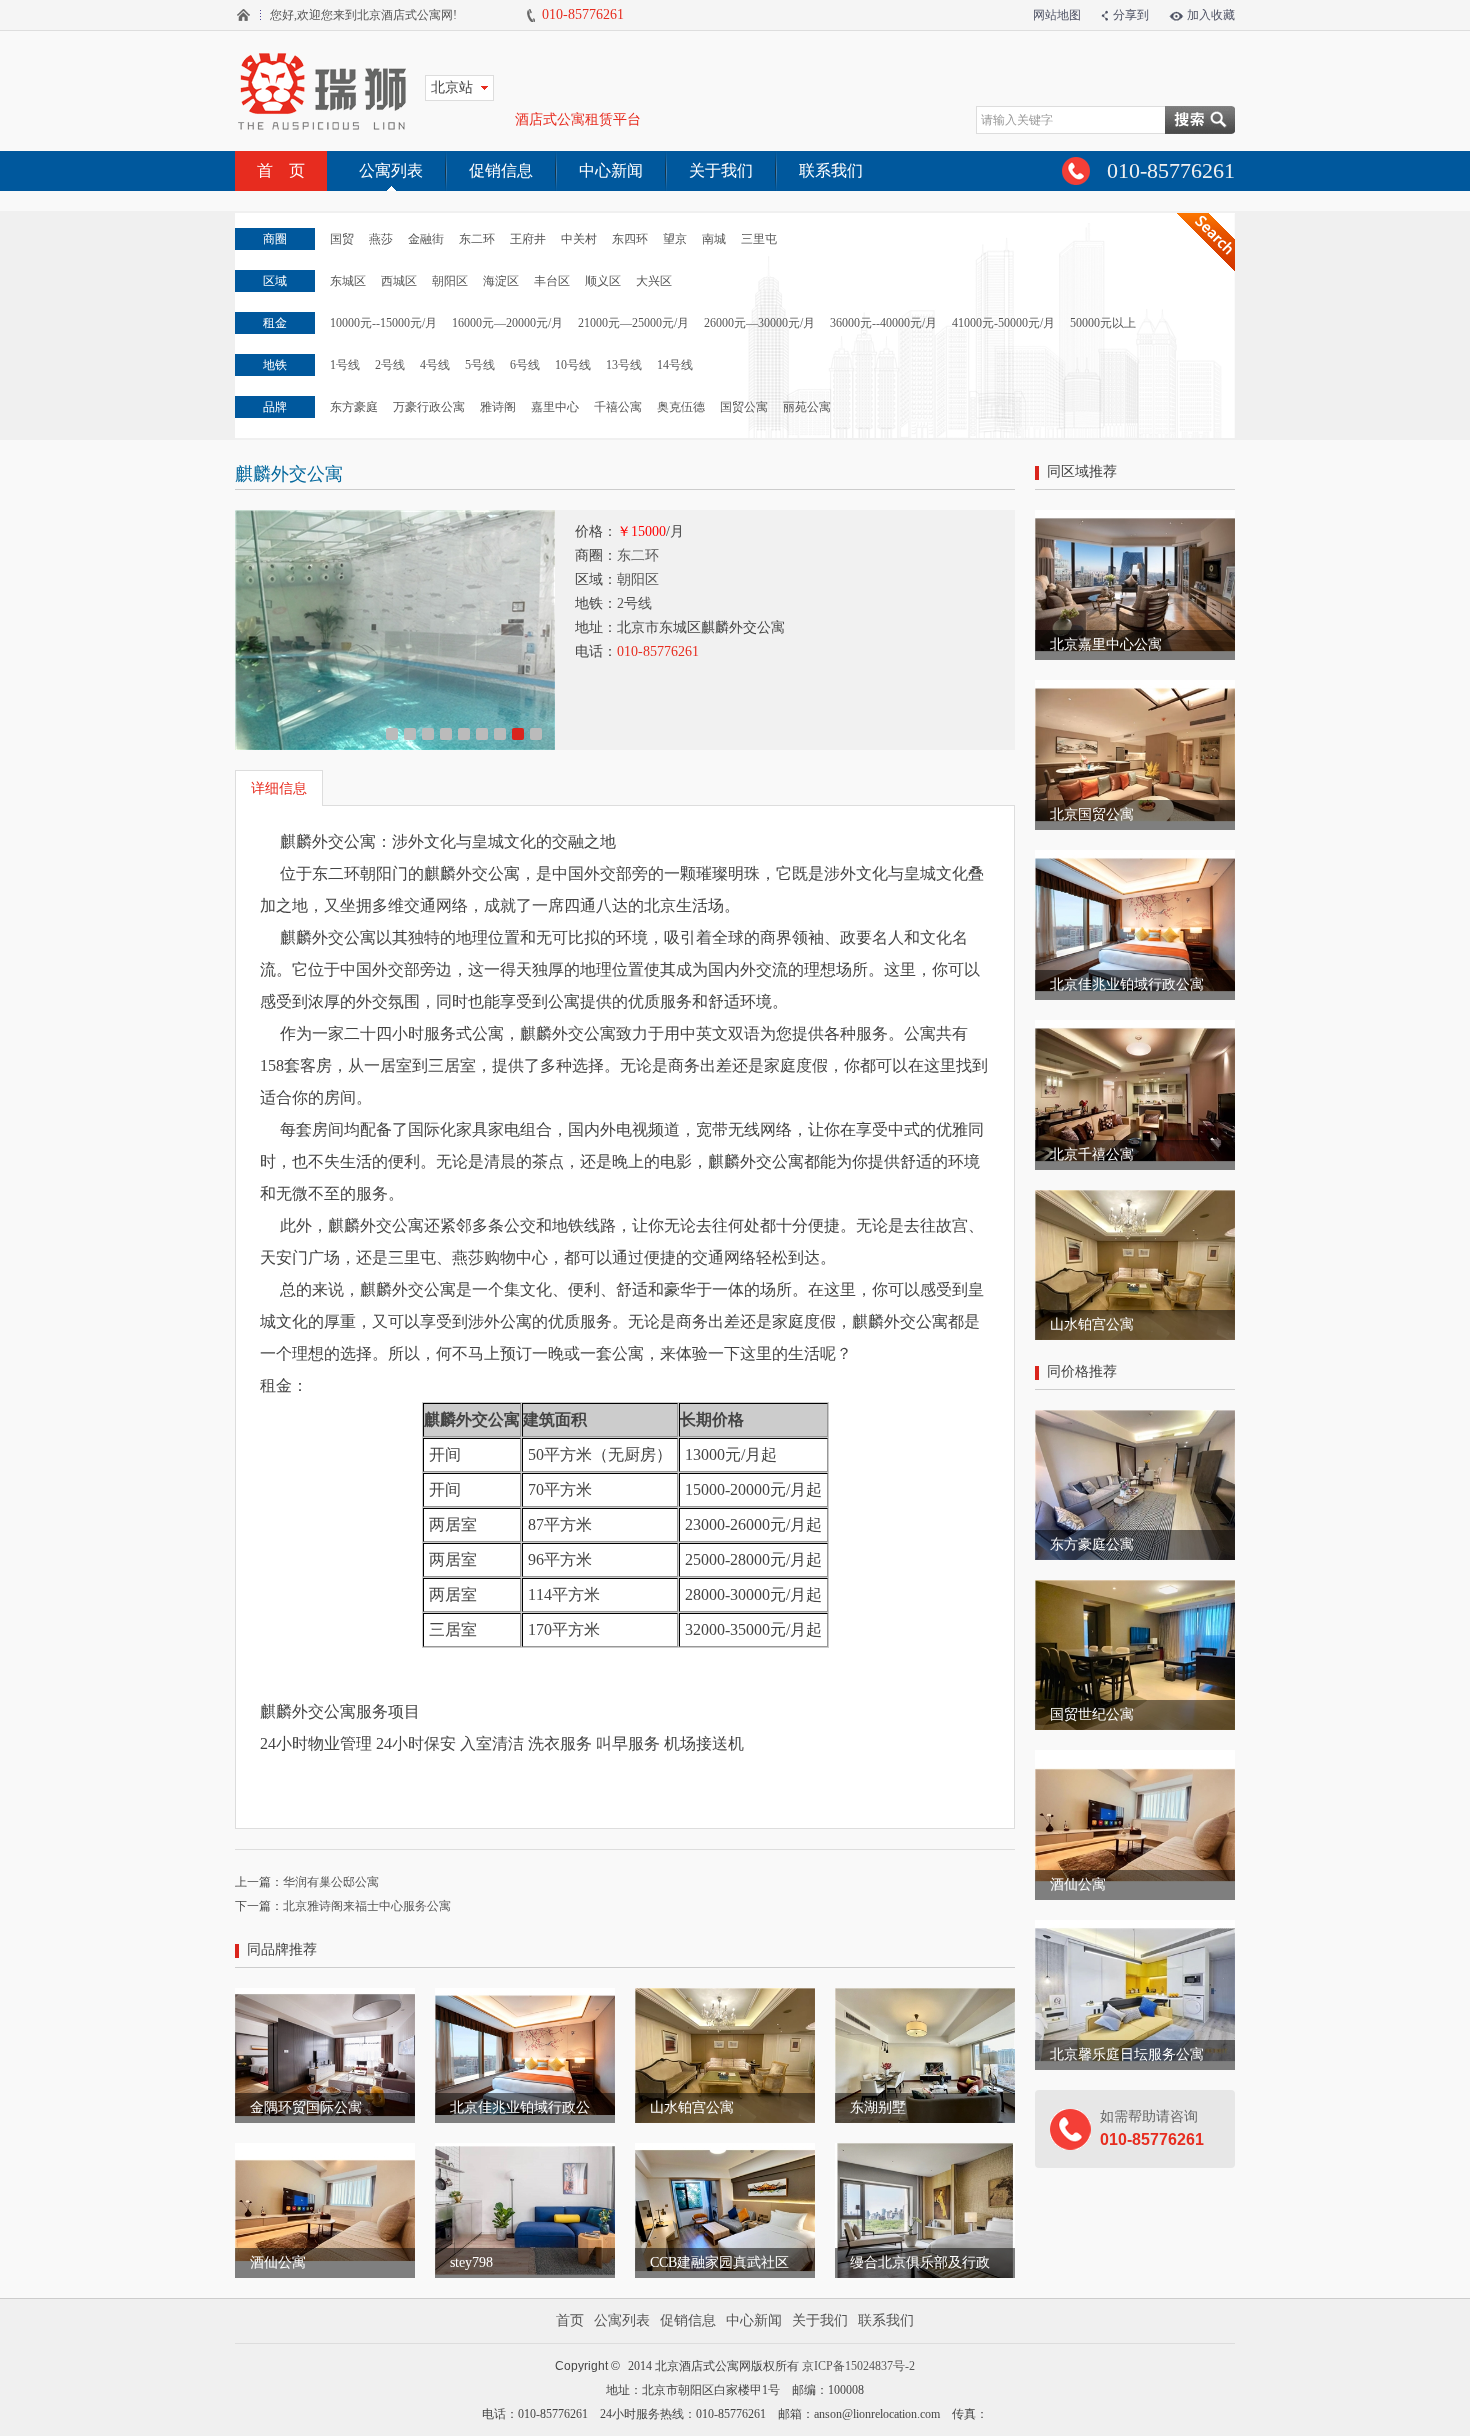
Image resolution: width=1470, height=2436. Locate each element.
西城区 (399, 281)
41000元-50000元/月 (1003, 323)
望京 (675, 239)
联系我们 (831, 170)
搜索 (1200, 120)
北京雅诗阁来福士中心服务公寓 (367, 1906)
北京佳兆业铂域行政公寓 (1127, 984)
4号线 (435, 365)
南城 (714, 239)
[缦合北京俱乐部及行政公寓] (925, 2152)
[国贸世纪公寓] (1135, 1589)
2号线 (390, 365)
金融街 (426, 239)
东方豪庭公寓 (1092, 1544)
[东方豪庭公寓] (1135, 1419)
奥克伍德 (681, 407)
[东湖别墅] (925, 1997)
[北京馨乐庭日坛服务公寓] (1135, 1929)
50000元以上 (1103, 323)
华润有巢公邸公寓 (331, 1882)
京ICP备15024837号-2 (858, 2366)
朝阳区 (450, 281)
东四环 (630, 239)
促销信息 (501, 170)
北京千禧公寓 (1092, 1154)
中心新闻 (611, 170)
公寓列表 (391, 170)
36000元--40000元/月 (883, 323)
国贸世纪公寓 (1092, 1714)
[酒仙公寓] (325, 2152)
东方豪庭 (354, 407)
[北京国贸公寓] (1135, 689)
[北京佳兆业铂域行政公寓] (525, 1997)
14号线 (675, 365)
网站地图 (1057, 15)
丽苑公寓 (807, 407)
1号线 (345, 365)
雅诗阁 (498, 407)
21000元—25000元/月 (633, 323)
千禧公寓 (618, 407)
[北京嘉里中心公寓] (1135, 519)
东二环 (477, 239)
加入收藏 (1211, 15)
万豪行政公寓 (429, 407)
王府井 (528, 239)
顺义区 (603, 281)
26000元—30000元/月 (759, 323)
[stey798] (525, 2152)
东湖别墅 (878, 2107)
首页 (570, 2320)
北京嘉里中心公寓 (1106, 644)
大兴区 (654, 281)
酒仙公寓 (278, 2262)
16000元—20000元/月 (507, 323)
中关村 (579, 239)
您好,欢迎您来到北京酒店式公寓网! (362, 15)
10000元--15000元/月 (383, 323)
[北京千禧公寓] (1135, 1029)
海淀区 (501, 281)
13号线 (624, 365)
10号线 (573, 365)
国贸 (342, 239)
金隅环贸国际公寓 (306, 2107)
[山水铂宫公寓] (725, 1997)
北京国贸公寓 (1092, 814)
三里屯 (759, 239)
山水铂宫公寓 (692, 2107)
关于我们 (721, 170)
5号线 (480, 365)
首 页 (281, 170)
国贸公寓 (744, 407)
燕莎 (381, 239)
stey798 (471, 2262)
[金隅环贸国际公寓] (325, 1997)
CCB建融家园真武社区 (719, 2262)
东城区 (348, 281)
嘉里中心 (555, 407)
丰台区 (552, 281)
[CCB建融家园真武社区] (725, 2152)
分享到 (1131, 15)
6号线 (525, 365)
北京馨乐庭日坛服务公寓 (1127, 2054)
